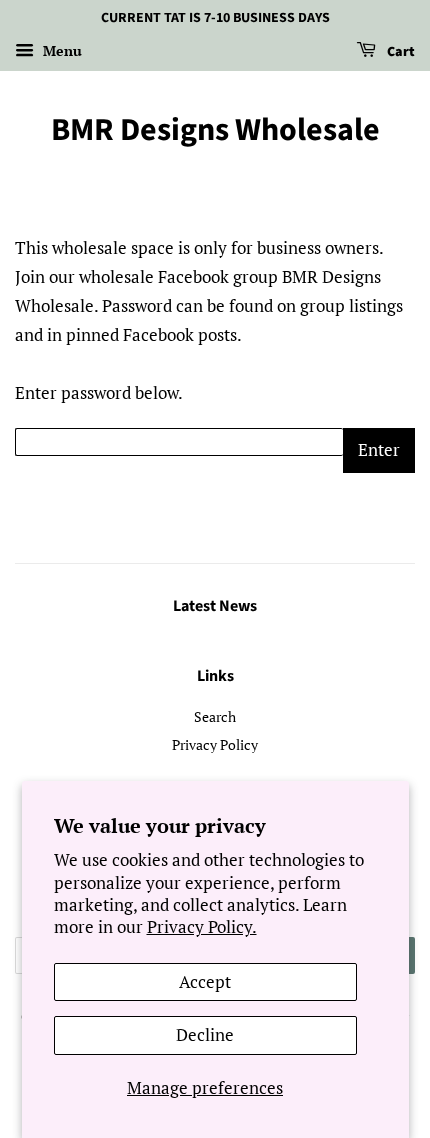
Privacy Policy (215, 744)
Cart (399, 52)
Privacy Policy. (202, 926)
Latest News (215, 606)
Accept (205, 981)
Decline (205, 1034)
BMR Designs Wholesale (215, 130)
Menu (60, 50)
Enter (379, 449)
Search (215, 716)
